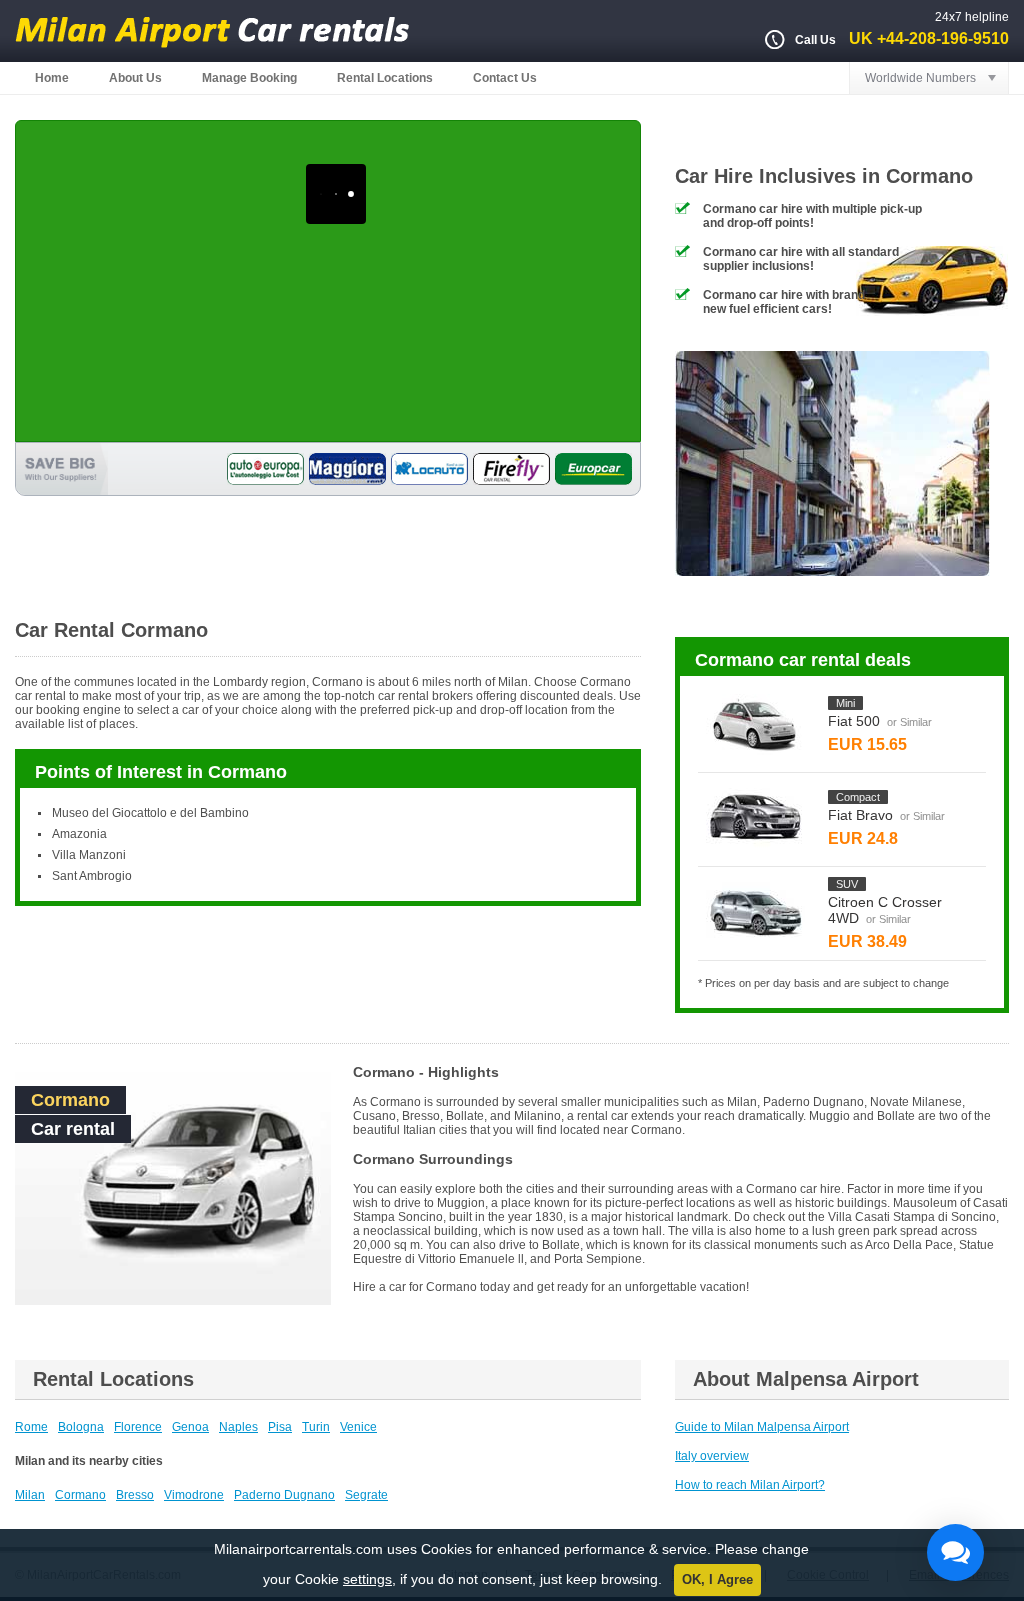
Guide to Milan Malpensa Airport (762, 1427)
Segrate (366, 1495)
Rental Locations (385, 78)
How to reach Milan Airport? (750, 1485)
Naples (238, 1427)
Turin (316, 1427)
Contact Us (505, 78)
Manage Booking (249, 78)
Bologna (81, 1427)
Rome (31, 1427)
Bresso (135, 1495)
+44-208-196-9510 (943, 38)
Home (52, 78)
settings (367, 1579)
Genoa (190, 1427)
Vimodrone (194, 1495)
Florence (138, 1427)
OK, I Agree (717, 1579)
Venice (358, 1427)
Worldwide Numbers (920, 78)
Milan (30, 1495)
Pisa (280, 1427)
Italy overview (712, 1456)
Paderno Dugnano (284, 1495)
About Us (135, 78)
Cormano (80, 1495)
